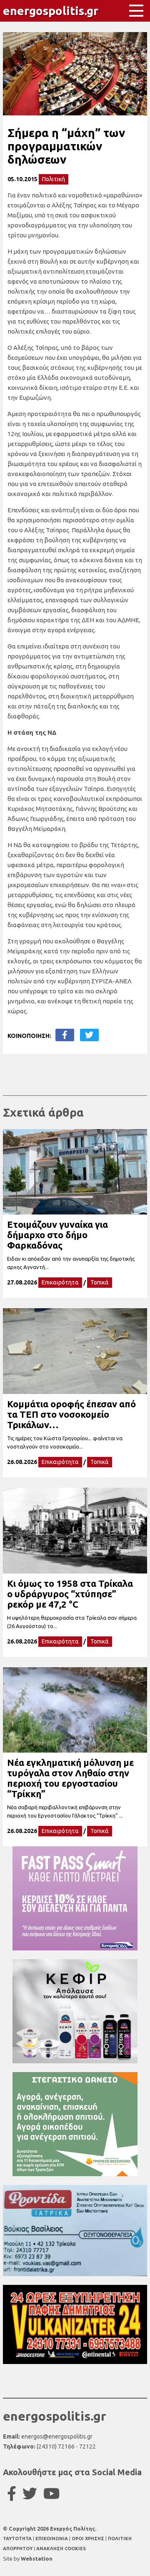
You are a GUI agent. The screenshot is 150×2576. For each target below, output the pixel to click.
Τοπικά (100, 1282)
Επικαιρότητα (60, 1282)
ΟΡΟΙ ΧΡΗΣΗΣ (89, 2539)
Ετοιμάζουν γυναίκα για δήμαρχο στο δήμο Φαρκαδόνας (57, 1235)
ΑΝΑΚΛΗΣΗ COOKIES (61, 2549)
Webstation (37, 2559)
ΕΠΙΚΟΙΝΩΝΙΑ (52, 2539)
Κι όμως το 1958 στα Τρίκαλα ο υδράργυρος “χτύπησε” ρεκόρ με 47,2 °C (70, 1594)
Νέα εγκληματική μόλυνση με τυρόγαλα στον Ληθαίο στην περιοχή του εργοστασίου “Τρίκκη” (70, 1778)
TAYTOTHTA (18, 2539)
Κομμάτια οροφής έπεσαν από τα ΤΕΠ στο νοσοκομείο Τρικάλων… (71, 1414)
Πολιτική (54, 179)
